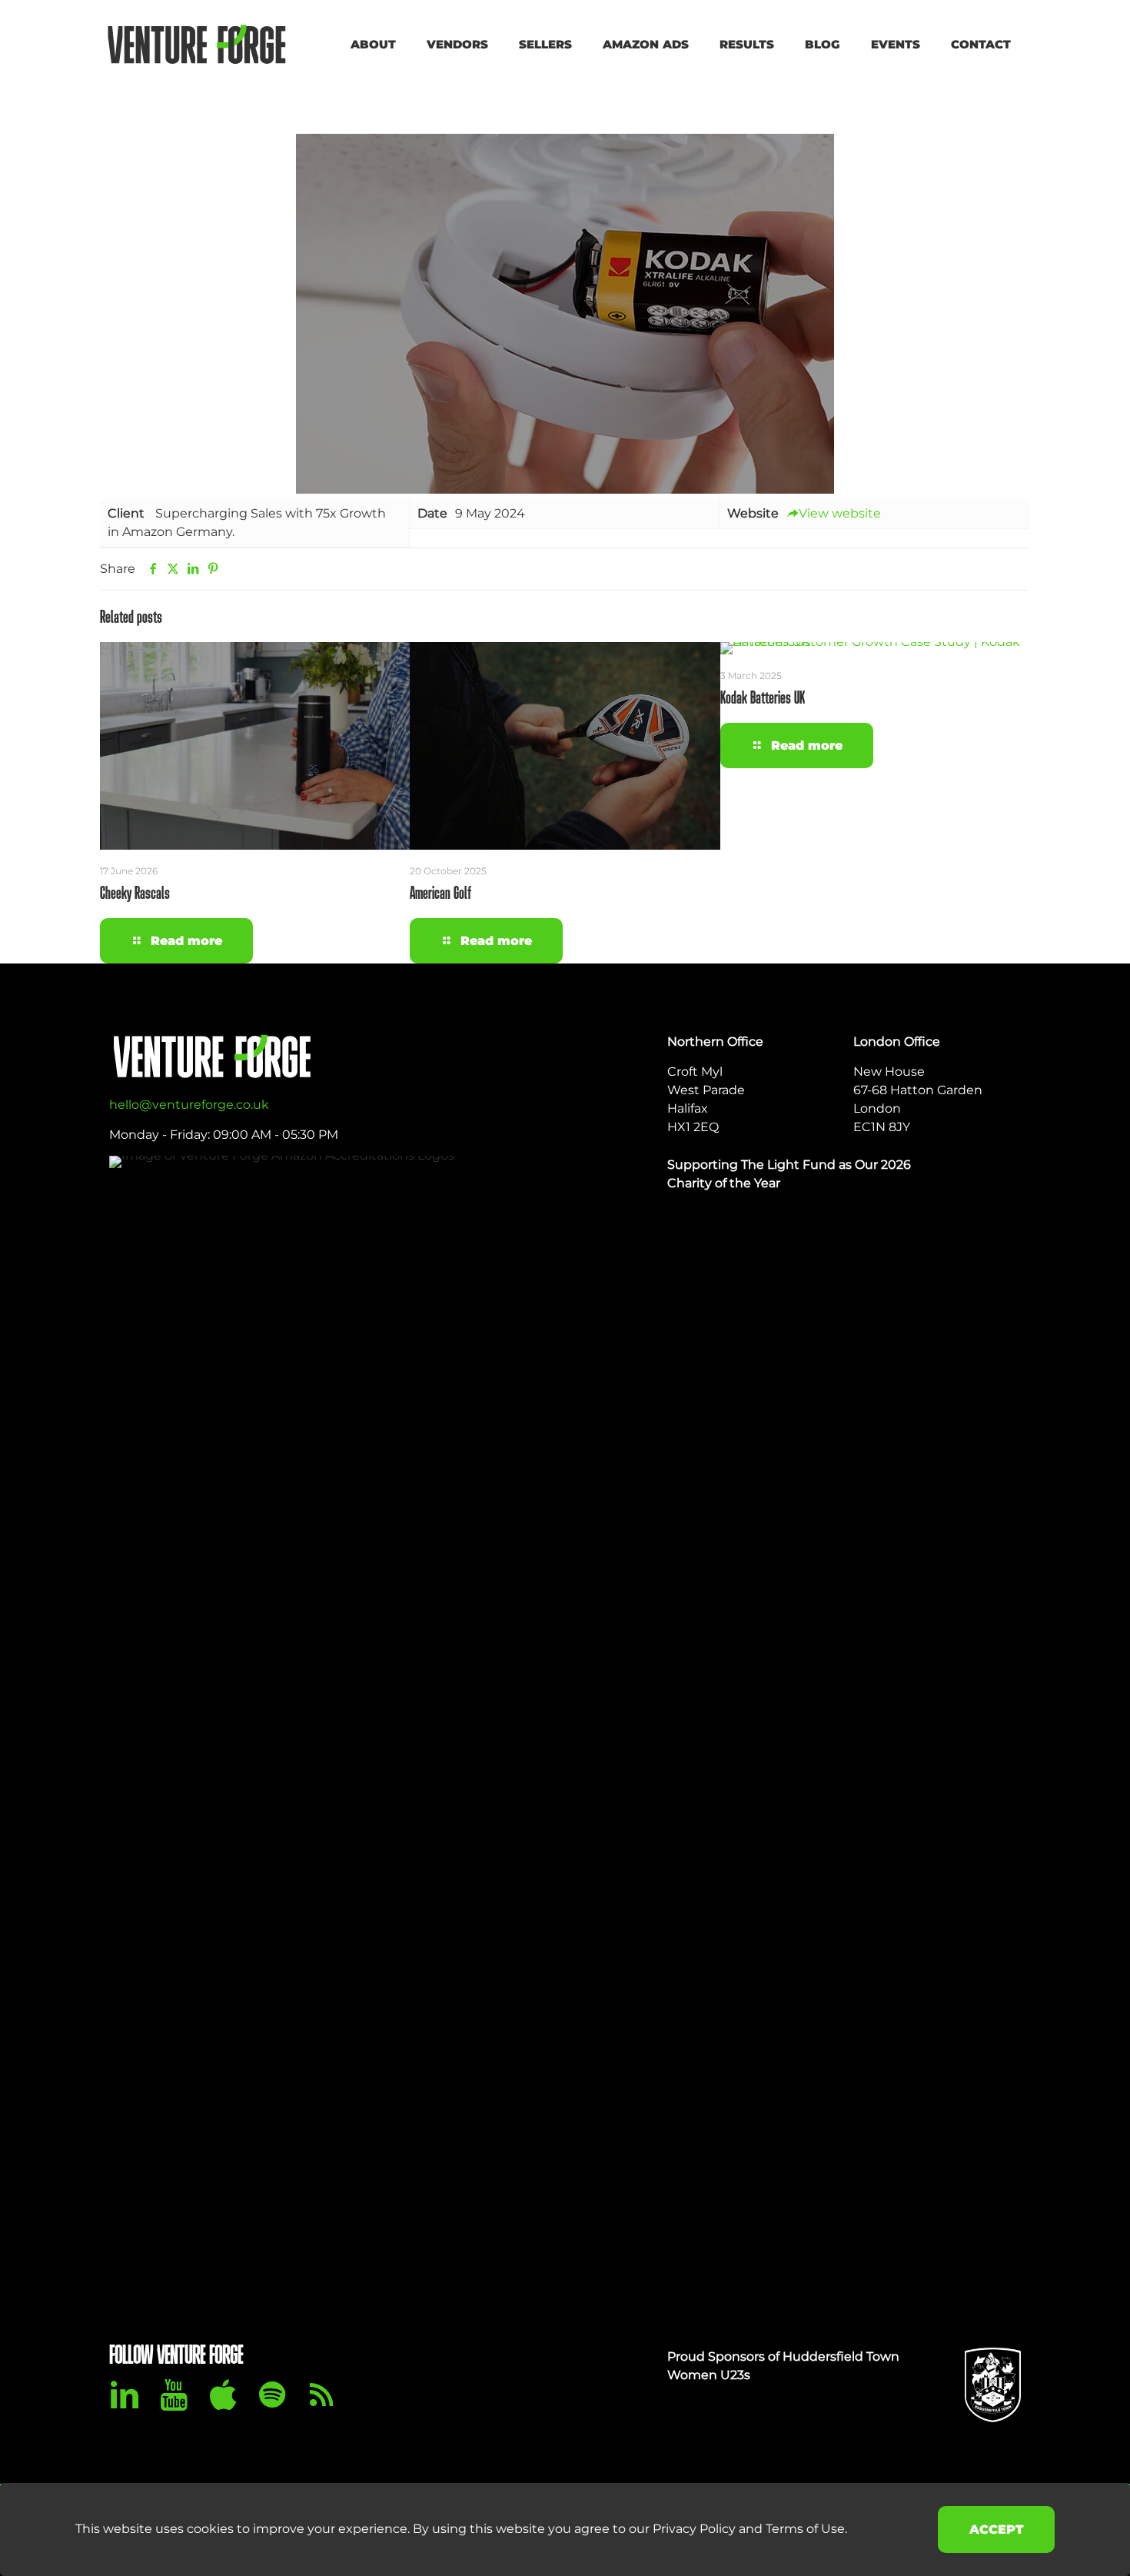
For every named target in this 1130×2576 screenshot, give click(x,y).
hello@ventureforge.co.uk (189, 1105)
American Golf (440, 894)
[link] (993, 1732)
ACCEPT (996, 2529)
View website (840, 513)
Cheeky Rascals (135, 894)
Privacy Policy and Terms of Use (749, 2529)
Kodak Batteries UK (763, 699)
